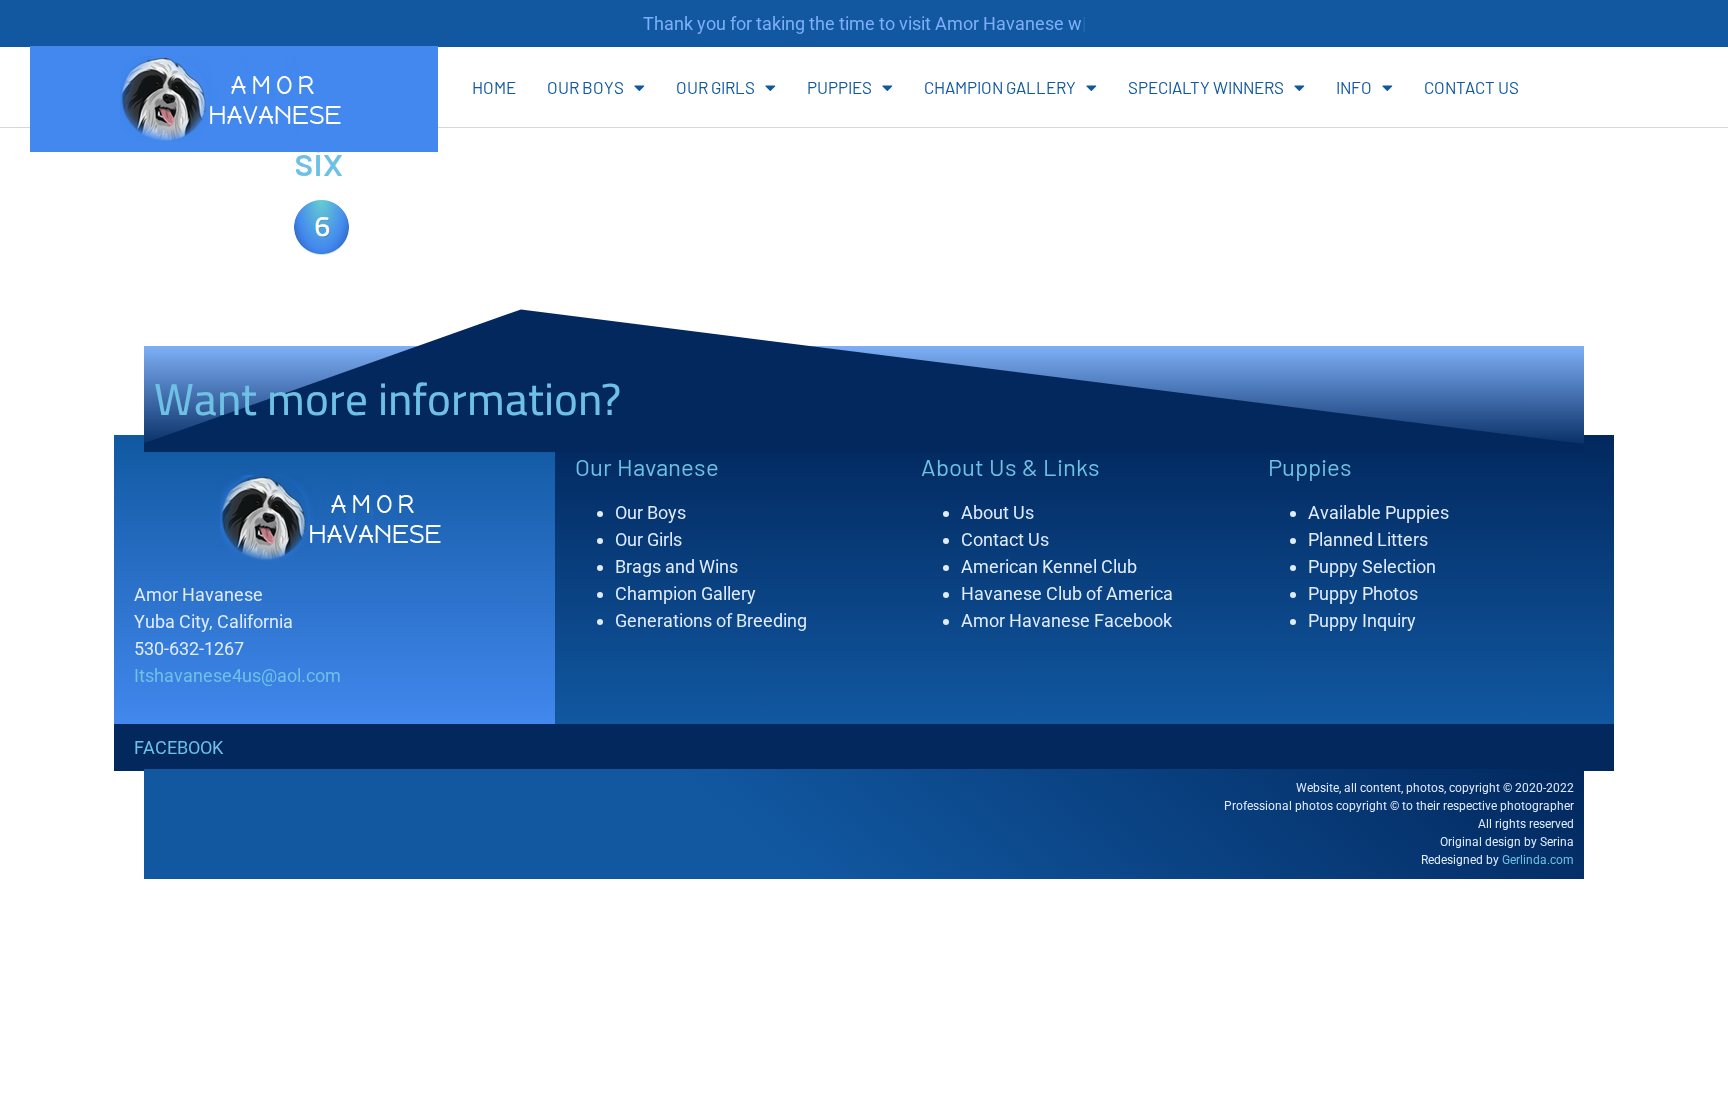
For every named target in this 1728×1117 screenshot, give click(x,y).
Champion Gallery (1000, 87)
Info (1354, 87)
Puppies (839, 87)
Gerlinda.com (1538, 860)
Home (494, 87)
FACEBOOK (178, 747)
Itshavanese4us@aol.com (237, 675)
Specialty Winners (1206, 87)
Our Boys (585, 87)
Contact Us (1471, 87)
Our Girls (715, 87)
